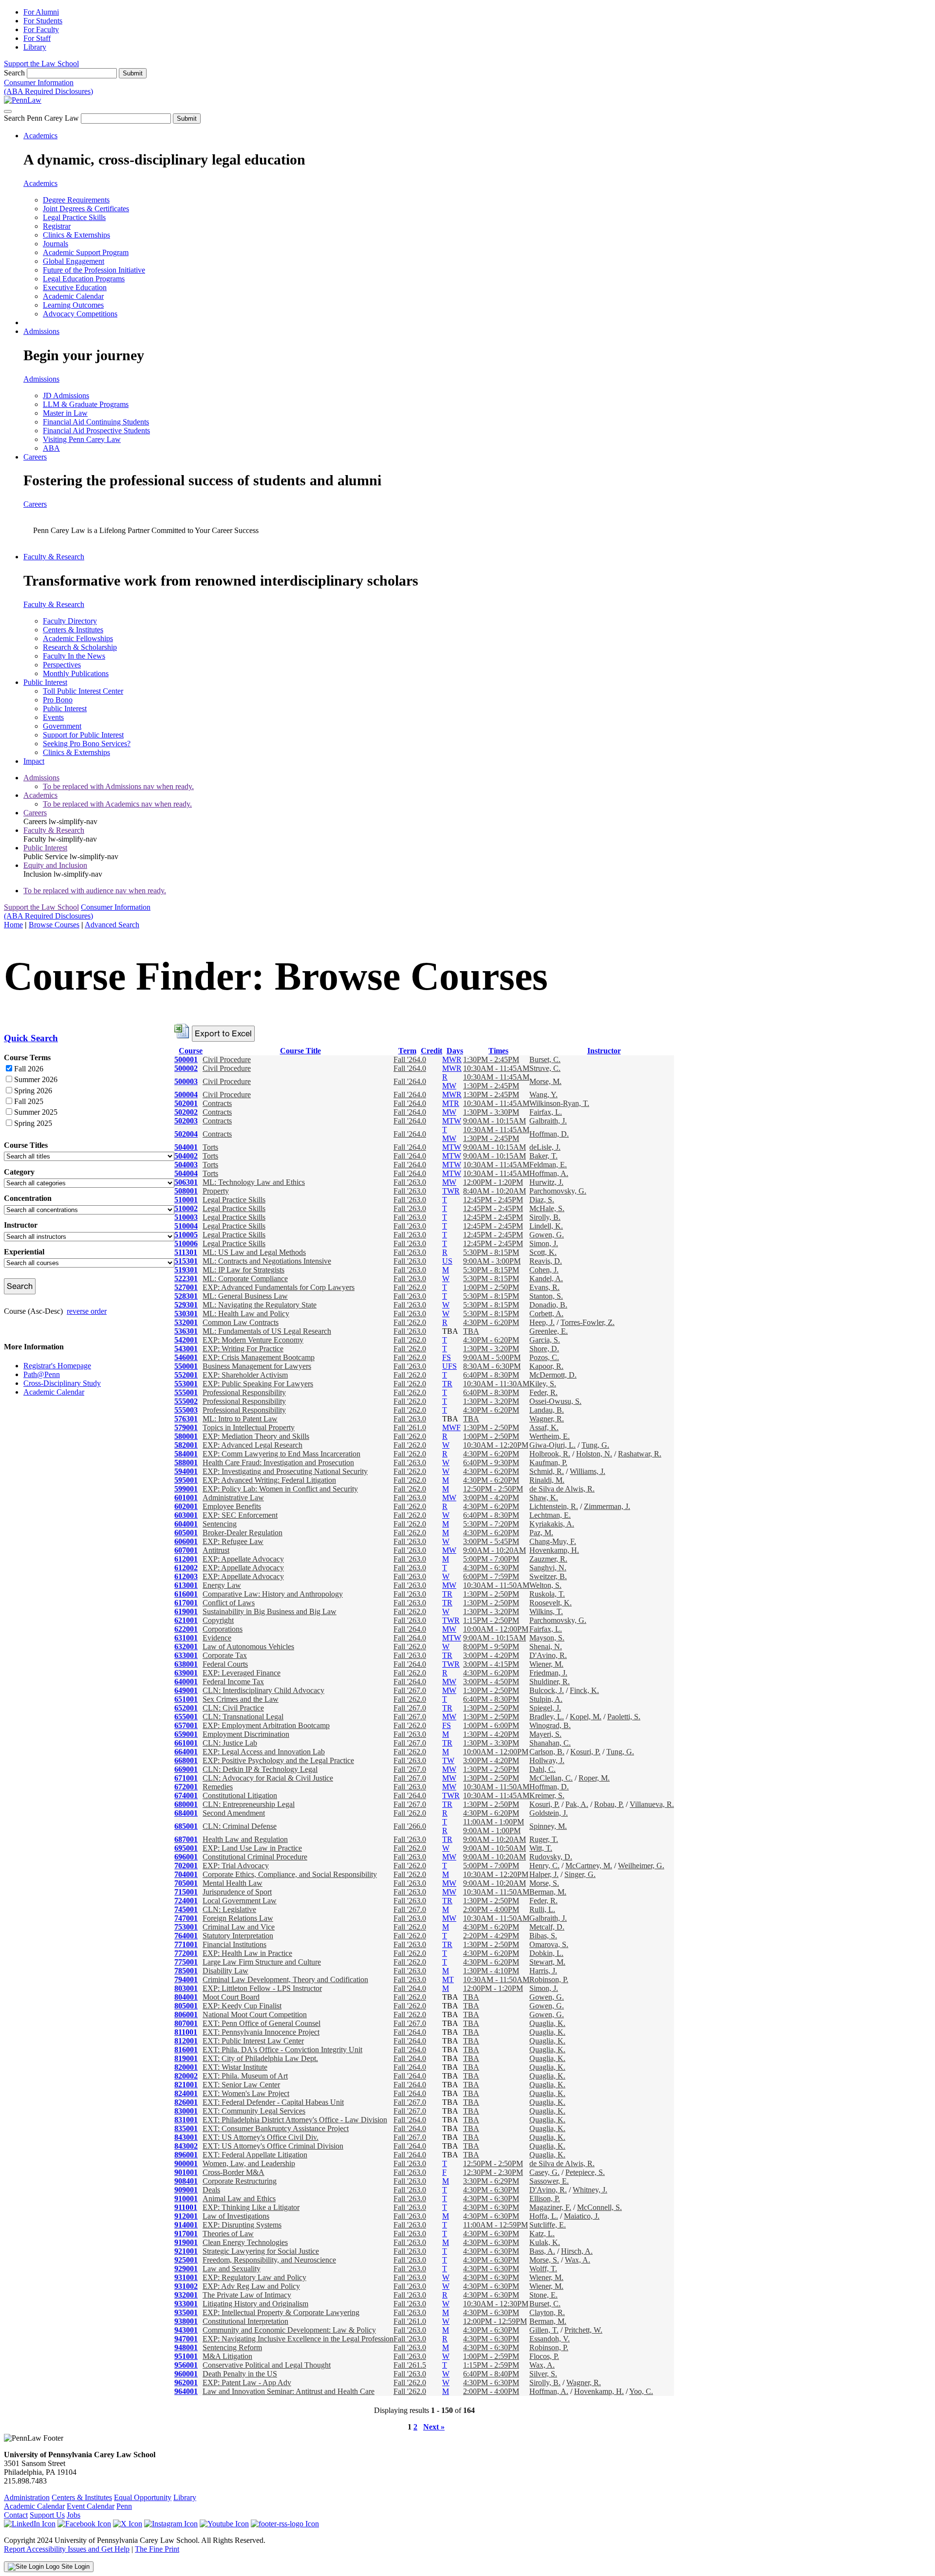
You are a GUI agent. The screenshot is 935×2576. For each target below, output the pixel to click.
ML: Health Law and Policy (246, 1314)
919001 (186, 2242)
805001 (186, 2006)
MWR (452, 1059)
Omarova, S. (549, 1944)
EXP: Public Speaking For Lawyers (258, 1384)
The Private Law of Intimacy (247, 2295)
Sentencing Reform (232, 2347)
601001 (186, 1498)
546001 (186, 1357)
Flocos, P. (544, 2356)
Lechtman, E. (550, 1515)
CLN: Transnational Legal (243, 1717)
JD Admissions (66, 396)
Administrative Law (233, 1498)
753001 (186, 1927)
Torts (210, 1147)
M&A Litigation (227, 2356)
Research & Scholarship (80, 647)
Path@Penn (42, 1374)
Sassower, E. (549, 2181)
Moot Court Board (231, 1997)
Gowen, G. (547, 1235)
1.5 (421, 2365)
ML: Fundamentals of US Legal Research (267, 1331)
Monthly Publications (76, 673)
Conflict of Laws (229, 1603)
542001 (186, 1340)
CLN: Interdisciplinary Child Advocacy (263, 1690)
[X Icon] (128, 2524)
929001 (186, 2269)
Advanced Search (112, 925)
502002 (186, 1112)
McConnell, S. (599, 2207)
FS (447, 1357)
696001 (186, 1857)
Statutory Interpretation (238, 1936)
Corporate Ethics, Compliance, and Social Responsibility (290, 1874)
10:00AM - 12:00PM (496, 1629)
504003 (186, 1165)
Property (216, 1191)
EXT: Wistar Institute (235, 2067)
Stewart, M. (547, 1962)
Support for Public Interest (83, 735)
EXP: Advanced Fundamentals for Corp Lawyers (279, 1287)
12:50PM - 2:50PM (493, 1489)
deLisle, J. (545, 1147)
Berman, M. (548, 1892)
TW (448, 1760)
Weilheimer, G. (641, 1866)
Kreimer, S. (547, 1795)
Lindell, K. (546, 1226)
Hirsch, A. (577, 2251)
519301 (186, 1270)
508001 (186, 1191)
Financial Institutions (234, 1944)
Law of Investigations (236, 2216)
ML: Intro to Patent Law (240, 1419)
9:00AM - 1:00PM (492, 1831)
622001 (186, 1629)
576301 (186, 1419)
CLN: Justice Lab (230, 1743)
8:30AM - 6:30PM (492, 1366)
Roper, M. (594, 1778)
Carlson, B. (547, 1752)
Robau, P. (609, 1804)
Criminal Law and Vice (239, 1927)
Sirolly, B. (545, 1217)
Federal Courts (225, 1664)
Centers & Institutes (73, 630)
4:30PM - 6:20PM (491, 1322)
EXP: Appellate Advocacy (243, 1559)
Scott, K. (543, 1252)
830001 (186, 2111)
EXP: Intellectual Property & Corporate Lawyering (281, 2312)
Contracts (217, 1103)
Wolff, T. (543, 2269)
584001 (186, 1454)
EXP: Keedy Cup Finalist (242, 2006)
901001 (186, 2172)
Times (498, 1051)
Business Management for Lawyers (257, 1366)
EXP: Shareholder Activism (245, 1375)
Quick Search (31, 1038)
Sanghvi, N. (548, 1568)
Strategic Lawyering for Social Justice (261, 2251)
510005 (186, 1235)
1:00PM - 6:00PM (491, 1725)
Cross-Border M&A (234, 2172)
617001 (186, 1603)
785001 (186, 1971)
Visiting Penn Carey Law (82, 439)
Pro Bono (58, 700)
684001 (186, 1813)
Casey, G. (544, 2172)
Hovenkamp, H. (554, 1550)
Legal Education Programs (84, 279)
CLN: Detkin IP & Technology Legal (260, 1769)
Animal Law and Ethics (239, 2199)
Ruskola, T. (547, 1594)
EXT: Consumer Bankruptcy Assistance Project (276, 2128)
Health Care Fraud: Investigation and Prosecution (278, 1463)
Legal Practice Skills (74, 217)
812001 (186, 2041)
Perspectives (62, 665)
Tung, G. (595, 1445)
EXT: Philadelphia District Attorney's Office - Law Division (295, 2120)
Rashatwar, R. (640, 1454)
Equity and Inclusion (55, 865)
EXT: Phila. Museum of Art (245, 2076)
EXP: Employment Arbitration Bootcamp (266, 1725)
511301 (186, 1252)
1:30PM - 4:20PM (491, 1734)
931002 (186, 2286)
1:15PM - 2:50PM (491, 1620)
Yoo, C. (641, 2391)
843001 (186, 2137)
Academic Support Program (86, 252)
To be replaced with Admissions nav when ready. (118, 786)
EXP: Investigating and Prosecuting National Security (285, 1471)
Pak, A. (577, 1804)
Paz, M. (541, 1533)
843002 (186, 2146)
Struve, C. (545, 1068)
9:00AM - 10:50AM (495, 1848)
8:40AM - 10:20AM (495, 1191)
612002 (186, 1568)
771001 (186, 1944)
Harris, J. (543, 1971)
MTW (452, 1121)
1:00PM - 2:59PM (491, 2356)
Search (14, 73)
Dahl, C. (542, 1769)
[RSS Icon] (285, 2524)
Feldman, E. (548, 1165)
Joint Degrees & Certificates (86, 209)
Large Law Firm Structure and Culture (262, 1962)
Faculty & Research (54, 557)
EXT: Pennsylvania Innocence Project (261, 2032)
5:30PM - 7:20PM (491, 1524)
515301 (186, 1261)
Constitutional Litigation (240, 1795)
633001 (186, 1655)
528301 (186, 1296)
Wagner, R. (547, 1419)
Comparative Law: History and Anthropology (273, 1594)
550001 (186, 1366)
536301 (186, 1331)
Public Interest (45, 682)
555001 (186, 1392)
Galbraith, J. (548, 1121)
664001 (186, 1752)
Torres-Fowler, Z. (588, 1322)
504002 (186, 1156)
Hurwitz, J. (546, 1182)
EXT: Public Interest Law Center (253, 2041)
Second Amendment (234, 1813)
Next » (434, 2427)
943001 (186, 2330)
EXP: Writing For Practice (243, 1349)
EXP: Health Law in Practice (247, 1953)
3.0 (421, 1182)
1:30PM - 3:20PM (491, 1349)
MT (448, 1979)
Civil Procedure (227, 1059)
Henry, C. (544, 1866)
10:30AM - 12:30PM (496, 2304)
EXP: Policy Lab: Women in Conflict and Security (280, 1489)
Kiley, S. (543, 1384)
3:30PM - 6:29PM (491, 2181)
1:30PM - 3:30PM (491, 1112)
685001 (186, 1826)
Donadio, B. (548, 1305)
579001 (186, 1427)
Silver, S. (543, 2374)
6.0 (421, 1826)
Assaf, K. (544, 1427)
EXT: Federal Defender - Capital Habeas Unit (273, 2102)
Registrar (57, 226)
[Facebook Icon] (84, 2524)
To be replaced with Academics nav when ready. (117, 804)
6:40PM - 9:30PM (491, 1463)
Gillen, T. (544, 2330)
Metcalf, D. (547, 1927)
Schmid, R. (547, 1471)
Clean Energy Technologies (245, 2242)
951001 (186, 2356)
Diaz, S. (542, 1200)
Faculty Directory (70, 621)
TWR (451, 1191)
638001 (186, 1664)
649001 (186, 1690)
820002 (186, 2076)
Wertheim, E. (550, 1436)
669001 (186, 1769)
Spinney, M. (548, 1826)
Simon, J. (544, 1243)
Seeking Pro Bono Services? (87, 744)
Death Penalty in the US (240, 2374)
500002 (186, 1068)
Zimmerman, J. (607, 1506)
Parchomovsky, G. (558, 1191)
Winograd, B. (550, 1725)
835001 (186, 2128)
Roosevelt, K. (551, 1603)
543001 (186, 1349)
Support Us (47, 2515)
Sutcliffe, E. (548, 2225)
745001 (186, 1909)
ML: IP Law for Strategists (243, 1270)
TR (447, 1384)
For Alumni (41, 12)
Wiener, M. (546, 1664)
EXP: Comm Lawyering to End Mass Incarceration (281, 1454)
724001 (186, 1901)
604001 (186, 1524)
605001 (186, 1533)
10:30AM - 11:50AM (496, 1585)
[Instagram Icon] (171, 2524)
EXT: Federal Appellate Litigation (255, 2155)
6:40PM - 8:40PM (491, 2374)
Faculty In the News (74, 656)
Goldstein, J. (549, 1813)
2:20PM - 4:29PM (491, 1936)
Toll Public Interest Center (83, 691)
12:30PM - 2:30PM (493, 2172)
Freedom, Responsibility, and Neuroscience (269, 2260)
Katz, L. (542, 2234)
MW (449, 1086)
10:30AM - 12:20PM (496, 1445)
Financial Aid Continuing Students (96, 422)
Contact (16, 2515)
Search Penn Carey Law (41, 118)
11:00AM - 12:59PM (496, 2225)
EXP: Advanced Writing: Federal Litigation (269, 1480)
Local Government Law (240, 1901)
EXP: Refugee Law (233, 1541)
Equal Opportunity (143, 2497)
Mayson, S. (547, 1638)
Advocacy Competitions (80, 314)
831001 (186, 2120)
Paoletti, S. (624, 1717)
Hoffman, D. (549, 1134)
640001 (186, 1682)
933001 (186, 2304)
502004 (186, 1134)
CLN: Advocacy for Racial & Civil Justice (268, 1778)
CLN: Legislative (229, 1909)
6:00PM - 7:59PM (491, 1576)
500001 (186, 1059)
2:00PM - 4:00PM (491, 1909)
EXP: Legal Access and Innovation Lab (264, 1752)
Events (53, 717)
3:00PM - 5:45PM (491, 1541)
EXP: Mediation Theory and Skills (256, 1436)
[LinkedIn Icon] (30, 2524)
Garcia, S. (545, 1340)
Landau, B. (547, 1410)
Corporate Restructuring (240, 2181)
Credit (431, 1051)
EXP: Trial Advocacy (236, 1866)
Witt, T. (541, 1848)
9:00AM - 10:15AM (495, 1121)
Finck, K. (584, 1690)
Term (407, 1051)
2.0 (421, 1287)
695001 (186, 1848)
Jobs (74, 2515)
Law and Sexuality (232, 2269)
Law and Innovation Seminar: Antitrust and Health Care (289, 2391)
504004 (186, 1173)
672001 (186, 1787)
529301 (186, 1305)
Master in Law (65, 413)
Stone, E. (543, 2295)
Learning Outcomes (73, 305)
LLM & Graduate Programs (86, 404)
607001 (186, 1550)
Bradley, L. (547, 1717)
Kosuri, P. (585, 1752)
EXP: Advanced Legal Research (252, 1445)
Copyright (218, 1620)
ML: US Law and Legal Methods (254, 1252)
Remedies (218, 1787)
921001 (186, 2251)
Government (62, 726)
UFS (449, 1366)
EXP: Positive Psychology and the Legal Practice (278, 1760)
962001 (186, 2383)
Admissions (41, 331)
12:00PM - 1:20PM (493, 1182)
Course (191, 1051)
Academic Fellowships (78, 638)
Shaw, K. (544, 1498)
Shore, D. (544, 1349)
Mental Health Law (233, 1883)
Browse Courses (54, 925)
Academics (40, 136)
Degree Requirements (76, 200)
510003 (186, 1217)
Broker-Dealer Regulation (243, 1533)
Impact (34, 761)
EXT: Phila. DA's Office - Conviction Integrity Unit (282, 2050)
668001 (186, 1760)
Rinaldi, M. (547, 1480)
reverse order (87, 1311)
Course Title (300, 1051)
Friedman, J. (548, 1673)
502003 (186, 1121)
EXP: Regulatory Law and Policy (254, 2277)
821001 (186, 2085)
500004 (186, 1095)
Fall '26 (405, 1059)
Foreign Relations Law (238, 1918)
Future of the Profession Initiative (94, 270)
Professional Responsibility (244, 1392)
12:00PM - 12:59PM (495, 2321)
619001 (186, 1611)
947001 (186, 2339)
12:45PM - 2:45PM (493, 1200)
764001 (186, 1936)
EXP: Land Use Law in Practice (252, 1848)
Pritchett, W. (583, 2330)
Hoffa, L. (544, 2216)
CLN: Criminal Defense (240, 1826)
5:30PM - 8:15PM (491, 1252)
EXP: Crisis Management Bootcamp (259, 1357)
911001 (186, 2207)
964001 (186, 2391)
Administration (27, 2497)
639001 (186, 1673)
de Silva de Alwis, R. (562, 1489)
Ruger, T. (544, 1839)
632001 (186, 1647)
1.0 (421, 1427)
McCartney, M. (589, 1866)
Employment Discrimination (246, 1734)
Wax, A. (578, 2260)
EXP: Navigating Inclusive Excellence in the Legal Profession (298, 2339)
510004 (186, 1226)
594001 (186, 1471)
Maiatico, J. (582, 2216)
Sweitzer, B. (548, 1576)
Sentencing (220, 1524)
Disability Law (225, 1971)
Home (13, 925)
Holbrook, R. (550, 1454)
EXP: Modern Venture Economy (253, 1340)
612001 (186, 1559)
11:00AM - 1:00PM (494, 1822)
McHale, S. (547, 1208)
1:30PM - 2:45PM (491, 1059)
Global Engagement (74, 261)
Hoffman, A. (549, 1173)
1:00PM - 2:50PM (491, 1287)
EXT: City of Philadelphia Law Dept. (260, 2058)
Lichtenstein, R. (554, 1506)
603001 (186, 1515)
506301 (186, 1182)
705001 (186, 1883)
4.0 (421, 1059)
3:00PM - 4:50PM (491, 1682)
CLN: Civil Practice (233, 1708)
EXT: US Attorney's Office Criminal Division (273, 2146)
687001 (186, 1839)
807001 (186, 2023)
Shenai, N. (546, 1647)
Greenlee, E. (549, 1331)
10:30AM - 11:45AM (496, 1068)
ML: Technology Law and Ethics (254, 1182)
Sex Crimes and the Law (241, 1699)
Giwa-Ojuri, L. (552, 1445)
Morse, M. (545, 1081)
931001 (186, 2277)
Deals (211, 2190)
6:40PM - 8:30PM (491, 1375)
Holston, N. (594, 1454)
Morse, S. (544, 1883)
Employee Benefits (232, 1506)
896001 (186, 2155)
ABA (51, 448)
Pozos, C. (544, 1357)
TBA (471, 1331)
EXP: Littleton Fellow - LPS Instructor (262, 1988)
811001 (186, 2032)
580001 (186, 1436)
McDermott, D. (553, 1375)
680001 (186, 1804)
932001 (186, 2295)
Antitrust (216, 1550)
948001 (186, 2347)
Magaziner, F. (550, 2207)
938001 (186, 2321)
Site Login (75, 2567)
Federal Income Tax (233, 1682)
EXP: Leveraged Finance (242, 1673)
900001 (186, 2163)
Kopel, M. (586, 1717)
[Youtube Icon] (224, 2524)
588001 (186, 1463)
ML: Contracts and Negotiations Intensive (267, 1261)
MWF (451, 1427)
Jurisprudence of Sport (237, 1892)
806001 (186, 2015)
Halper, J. (544, 1874)
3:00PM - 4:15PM (491, 1664)
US (447, 1261)
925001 (186, 2260)
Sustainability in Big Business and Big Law (270, 1611)
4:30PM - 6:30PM (491, 1568)
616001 (186, 1594)
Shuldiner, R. (550, 1682)
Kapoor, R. (546, 1366)
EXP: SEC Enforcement (240, 1515)
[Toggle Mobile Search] (8, 111)
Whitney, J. (590, 2190)
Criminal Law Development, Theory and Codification (285, 1979)
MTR (451, 1103)
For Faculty (41, 29)
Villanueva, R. (652, 1804)
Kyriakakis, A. (552, 1524)
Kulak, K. (545, 2242)
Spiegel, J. (545, 1708)
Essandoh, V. (550, 2339)
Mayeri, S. (545, 1734)
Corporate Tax (225, 1655)
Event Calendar (91, 2506)
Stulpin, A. (546, 1699)
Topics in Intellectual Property (249, 1427)
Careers (35, 457)
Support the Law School (41, 64)
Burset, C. (545, 1059)
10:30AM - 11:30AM (496, 1384)
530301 (186, 1314)
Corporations (223, 1629)
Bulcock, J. (547, 1690)
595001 (186, 1480)
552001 (186, 1375)
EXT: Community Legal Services (254, 2111)
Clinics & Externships (76, 235)
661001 (186, 1743)
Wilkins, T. (546, 1611)
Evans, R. (544, 1287)
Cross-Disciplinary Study (62, 1383)
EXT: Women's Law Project (246, 2093)
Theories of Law (228, 2234)
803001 (186, 1988)
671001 (186, 1778)
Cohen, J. (544, 1270)
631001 (186, 1638)
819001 (186, 2058)
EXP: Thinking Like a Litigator (251, 2207)
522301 (186, 1279)
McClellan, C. (551, 1778)
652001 (186, 1708)
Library (35, 47)
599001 (186, 1489)
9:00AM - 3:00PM (492, 1261)
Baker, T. (543, 1156)
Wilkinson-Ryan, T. (559, 1103)
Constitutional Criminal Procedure (255, 1857)
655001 (186, 1717)
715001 (186, 1892)
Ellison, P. (545, 2199)
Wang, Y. (543, 1095)
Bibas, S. (543, 1936)
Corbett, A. (546, 1314)
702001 (186, 1866)
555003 (186, 1410)
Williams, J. (588, 1471)
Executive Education (75, 287)
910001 (186, 2199)
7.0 (421, 1690)
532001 (186, 1322)
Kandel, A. (546, 1279)
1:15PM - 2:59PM (491, 2365)
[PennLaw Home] (23, 100)
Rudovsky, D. (551, 1857)
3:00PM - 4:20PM (491, 1498)
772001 (186, 1953)
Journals (56, 244)
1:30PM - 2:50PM (491, 1427)
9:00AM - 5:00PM (492, 1357)
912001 (186, 2216)
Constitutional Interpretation (245, 2321)
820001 (186, 2067)
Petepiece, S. (585, 2172)
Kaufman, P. (548, 1463)
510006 (186, 1243)
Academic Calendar (73, 296)
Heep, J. (542, 1322)
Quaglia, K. (547, 2023)
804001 (186, 1997)
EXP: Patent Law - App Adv (247, 2383)
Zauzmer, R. (548, 1559)
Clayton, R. (547, 2312)
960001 (186, 2374)
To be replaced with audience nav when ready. (95, 891)
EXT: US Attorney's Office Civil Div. (261, 2137)
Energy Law (222, 1585)
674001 (186, 1795)
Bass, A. (542, 2251)
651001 (186, 1699)
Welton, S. (545, 1585)
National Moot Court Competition (255, 2015)
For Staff (37, 38)
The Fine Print (157, 2549)
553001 (186, 1384)
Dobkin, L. (546, 1953)
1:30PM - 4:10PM (491, 1971)
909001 (186, 2190)
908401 (186, 2181)
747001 (186, 1918)
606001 (186, 1541)
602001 (186, 1506)
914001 (186, 2225)
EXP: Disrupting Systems (242, 2225)
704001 (186, 1874)
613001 (186, 1585)
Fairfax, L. (546, 1112)
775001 (186, 1962)
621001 (186, 1620)
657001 (186, 1725)
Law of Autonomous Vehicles (248, 1647)
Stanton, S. (546, 1296)
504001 (186, 1147)
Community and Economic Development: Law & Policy (289, 2330)
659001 (186, 1734)
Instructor (604, 1051)
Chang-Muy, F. (553, 1541)
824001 (186, 2093)
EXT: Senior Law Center (241, 2085)
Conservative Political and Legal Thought (267, 2365)
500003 (186, 1081)
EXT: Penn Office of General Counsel (262, 2023)
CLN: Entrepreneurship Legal (249, 1804)
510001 (186, 1200)
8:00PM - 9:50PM (491, 1647)
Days (455, 1051)
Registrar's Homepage (57, 1366)
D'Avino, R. (548, 1655)
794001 (186, 1979)
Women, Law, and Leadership (249, 2163)
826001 (186, 2102)
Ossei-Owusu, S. (555, 1401)
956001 (186, 2365)
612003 (186, 1576)
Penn (124, 2506)
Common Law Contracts (241, 1322)
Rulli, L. (542, 1909)
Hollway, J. (547, 1760)
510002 (186, 1208)
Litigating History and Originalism (255, 2304)
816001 (186, 2050)
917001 (186, 2234)
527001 (186, 1287)
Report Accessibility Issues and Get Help (67, 2549)
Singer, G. (580, 1874)
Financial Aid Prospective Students (96, 431)
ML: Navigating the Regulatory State (260, 1305)
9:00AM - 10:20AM (495, 1550)
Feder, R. (543, 1392)
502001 (186, 1103)
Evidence (217, 1638)
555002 (186, 1401)
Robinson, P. (549, 1979)
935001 (186, 2312)
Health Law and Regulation (245, 1839)
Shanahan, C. (550, 1743)
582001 (186, 1445)
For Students (43, 21)
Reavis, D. (546, 1261)
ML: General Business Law (245, 1296)
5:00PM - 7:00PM (491, 1559)
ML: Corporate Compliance (245, 1279)
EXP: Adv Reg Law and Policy (251, 2286)
